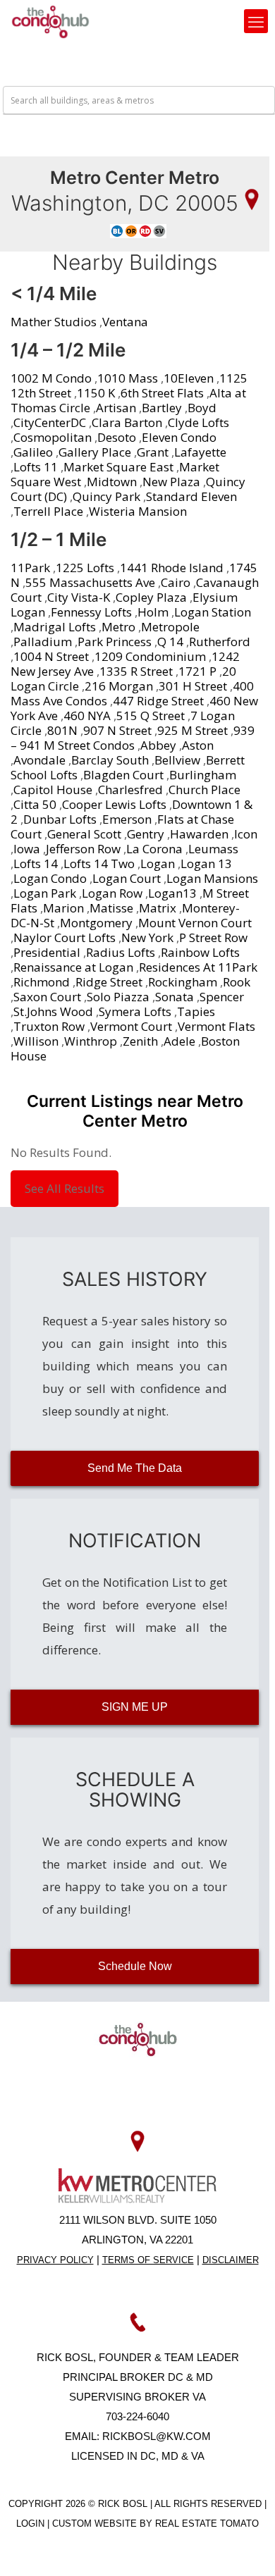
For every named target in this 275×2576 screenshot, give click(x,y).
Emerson (127, 819)
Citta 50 (35, 804)
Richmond (42, 982)
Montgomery (96, 923)
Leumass (213, 849)
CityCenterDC (50, 422)
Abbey (158, 745)
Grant (153, 452)
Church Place (204, 789)
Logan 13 (206, 863)
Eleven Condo (179, 437)
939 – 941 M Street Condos (133, 738)
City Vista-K (79, 597)
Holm (153, 612)
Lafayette (200, 452)
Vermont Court (131, 1026)
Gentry (146, 834)
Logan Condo (50, 878)
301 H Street (193, 686)
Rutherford (220, 642)
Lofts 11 (36, 467)
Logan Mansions (212, 878)
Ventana (125, 322)
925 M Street (192, 730)
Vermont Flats (216, 1026)
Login (32, 2524)
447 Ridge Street (158, 701)
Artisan (116, 408)
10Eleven (189, 378)
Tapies (196, 1011)
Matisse (111, 908)
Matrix (158, 908)
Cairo (176, 582)
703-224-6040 (137, 2416)
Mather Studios (54, 322)
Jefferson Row (83, 849)
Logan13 (172, 893)
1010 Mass (128, 378)
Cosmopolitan (53, 437)
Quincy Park (106, 496)
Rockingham (183, 982)
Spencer (222, 997)
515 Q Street (151, 716)
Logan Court (127, 878)
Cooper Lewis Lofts (114, 804)
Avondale (39, 760)
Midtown (112, 482)
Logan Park (45, 893)
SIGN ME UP (135, 1707)
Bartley (162, 408)
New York (147, 937)
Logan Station (213, 612)
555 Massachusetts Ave (90, 582)
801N (62, 730)
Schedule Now (135, 1966)
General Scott (84, 834)
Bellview (177, 760)
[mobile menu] (256, 21)
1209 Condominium (150, 656)
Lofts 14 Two (99, 863)
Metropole (170, 627)
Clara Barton (127, 422)
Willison (36, 1041)
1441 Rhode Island (172, 568)
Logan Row (112, 893)
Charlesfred (130, 789)
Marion (63, 908)
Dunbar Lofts (60, 819)
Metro (118, 627)
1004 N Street (51, 656)
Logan (158, 863)
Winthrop (91, 1041)
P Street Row (213, 937)
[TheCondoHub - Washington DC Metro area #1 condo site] (50, 21)
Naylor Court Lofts (65, 937)
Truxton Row (49, 1026)
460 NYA (87, 716)
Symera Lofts (135, 1011)
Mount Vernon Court (195, 923)
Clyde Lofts (198, 422)
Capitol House (53, 789)
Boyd (202, 408)
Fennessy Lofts (91, 612)
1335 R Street (136, 671)
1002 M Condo (51, 378)
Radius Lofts (121, 952)
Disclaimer (231, 2260)
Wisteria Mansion (138, 511)
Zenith (140, 1041)
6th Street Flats (162, 393)
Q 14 (170, 642)
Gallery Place (95, 452)
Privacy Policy (55, 2260)
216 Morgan (119, 686)
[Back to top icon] (246, 2547)
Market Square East (118, 467)
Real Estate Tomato (207, 2524)
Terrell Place (48, 511)
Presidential (47, 952)
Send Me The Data (135, 1468)
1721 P (197, 671)
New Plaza (171, 482)
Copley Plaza (151, 597)
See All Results (65, 1188)
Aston (198, 745)
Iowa (27, 849)
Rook (237, 982)
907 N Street (117, 730)
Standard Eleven (191, 496)
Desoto (117, 437)
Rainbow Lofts (200, 952)
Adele (179, 1041)
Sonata (175, 997)
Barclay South (110, 760)
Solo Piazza (118, 997)
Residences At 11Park (198, 967)
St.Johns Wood (53, 1011)
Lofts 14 (36, 863)
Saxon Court (47, 997)
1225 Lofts (85, 568)
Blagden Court (123, 775)
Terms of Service (148, 2260)
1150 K (96, 393)
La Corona (154, 849)
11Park (30, 568)
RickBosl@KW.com (157, 2436)
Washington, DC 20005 (125, 203)
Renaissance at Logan (73, 967)
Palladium (43, 642)
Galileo (33, 452)
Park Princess (115, 642)
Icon (246, 834)
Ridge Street (109, 982)
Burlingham (203, 775)
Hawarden (199, 834)
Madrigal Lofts (55, 627)
